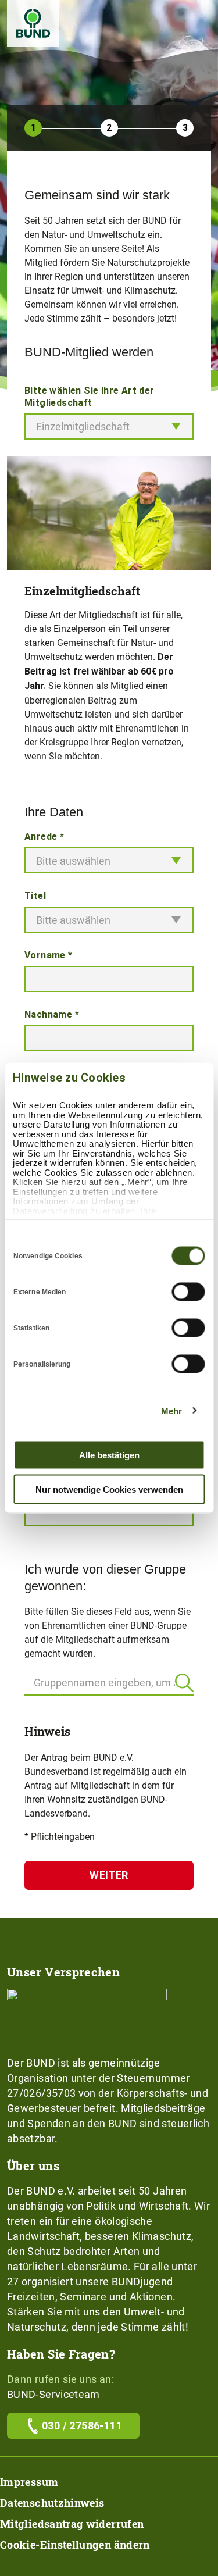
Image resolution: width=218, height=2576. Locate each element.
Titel (35, 896)
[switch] (188, 1292)
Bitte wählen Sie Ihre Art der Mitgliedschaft (90, 397)
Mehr (171, 1410)
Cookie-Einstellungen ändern (75, 2545)
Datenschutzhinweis (52, 2503)
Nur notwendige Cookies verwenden (109, 1489)
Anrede (44, 836)
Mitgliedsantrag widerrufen (72, 2524)
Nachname (52, 1014)
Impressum (29, 2482)
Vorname (49, 955)
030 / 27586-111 (82, 2426)
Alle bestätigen (109, 1455)
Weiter (109, 1875)
